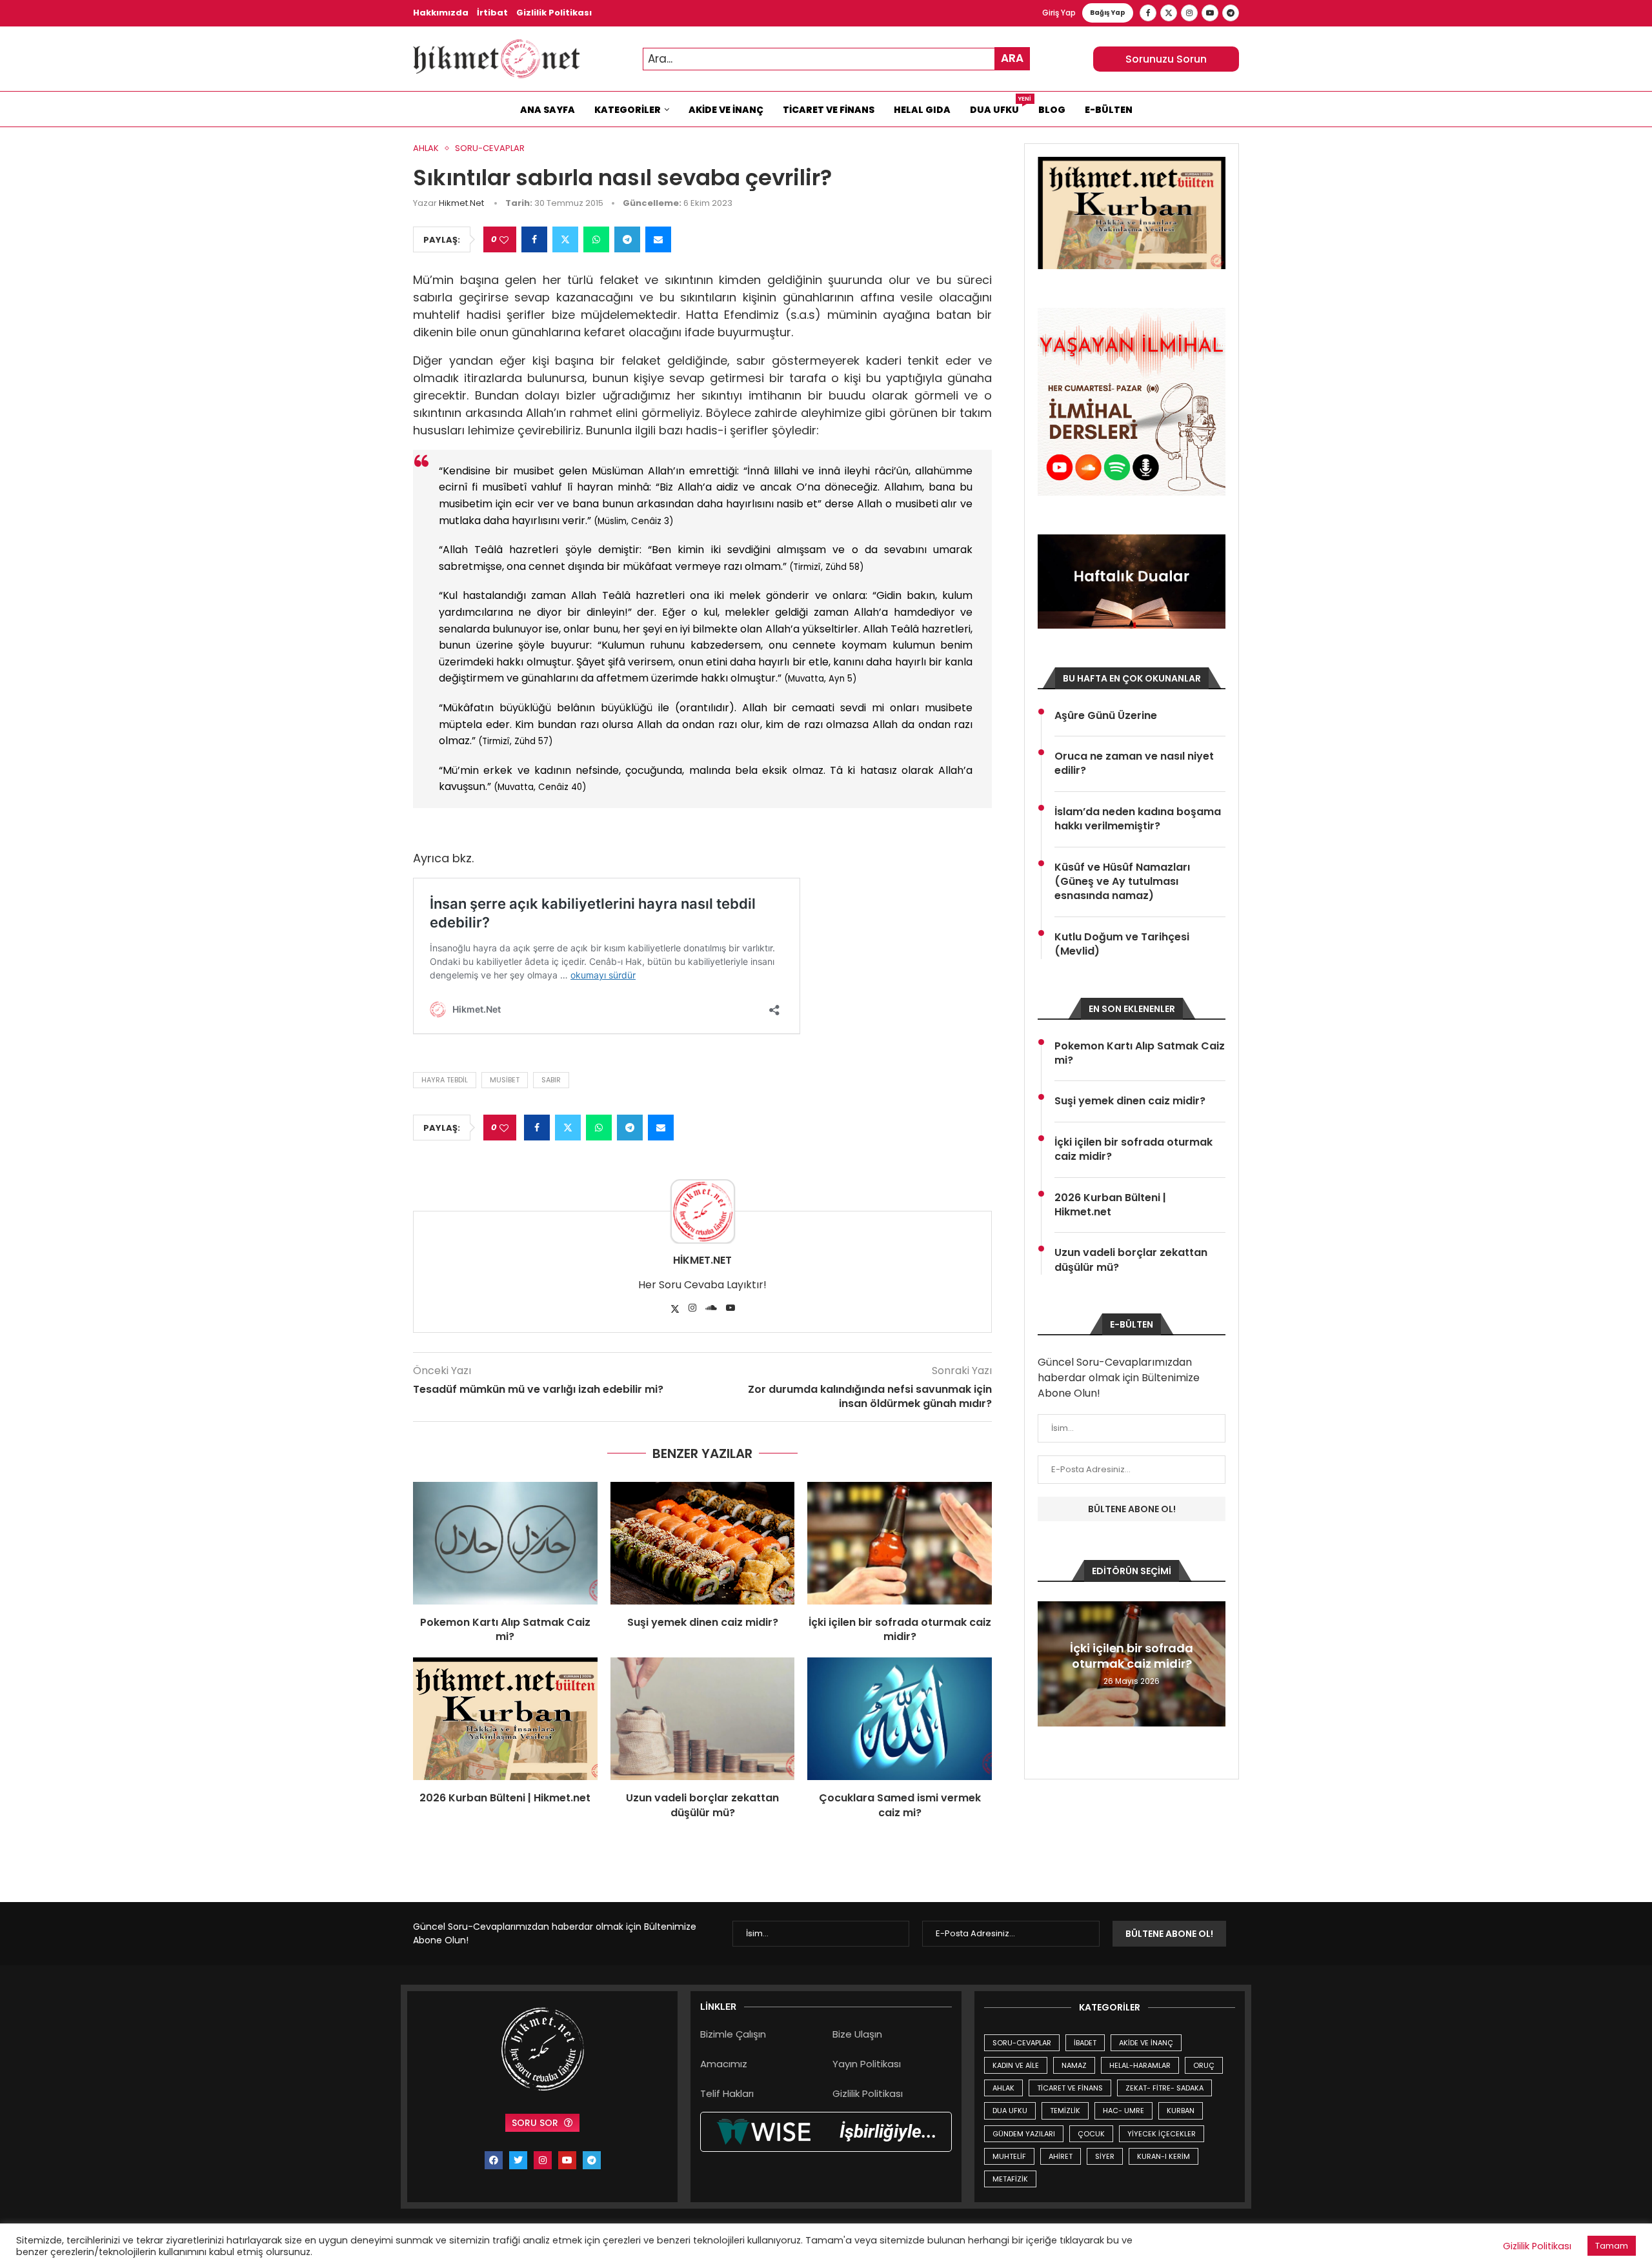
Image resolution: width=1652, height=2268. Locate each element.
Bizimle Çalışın (733, 2034)
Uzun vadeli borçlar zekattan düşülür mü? (702, 1805)
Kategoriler (628, 110)
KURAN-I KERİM (1163, 2156)
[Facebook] (1148, 13)
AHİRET (1061, 2156)
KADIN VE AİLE (1016, 2065)
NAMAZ (1074, 2065)
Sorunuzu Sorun (1166, 59)
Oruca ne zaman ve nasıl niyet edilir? (1134, 764)
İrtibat (492, 13)
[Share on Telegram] (627, 239)
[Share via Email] (658, 239)
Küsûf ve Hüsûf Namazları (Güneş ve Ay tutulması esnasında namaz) (1122, 882)
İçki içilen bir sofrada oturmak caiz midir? (900, 1629)
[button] (1049, 1663)
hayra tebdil (445, 1080)
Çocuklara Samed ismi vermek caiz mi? (900, 1805)
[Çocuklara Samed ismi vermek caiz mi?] (900, 1719)
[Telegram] (1231, 13)
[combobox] (836, 59)
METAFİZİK (1010, 2179)
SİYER (1105, 2156)
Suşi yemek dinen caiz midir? (703, 1622)
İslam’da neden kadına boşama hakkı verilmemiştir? (1138, 819)
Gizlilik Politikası (554, 13)
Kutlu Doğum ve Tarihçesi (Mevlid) (1122, 944)
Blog (1052, 110)
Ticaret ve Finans (829, 110)
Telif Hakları (727, 2093)
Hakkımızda (441, 13)
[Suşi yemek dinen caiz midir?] (703, 1543)
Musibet (505, 1080)
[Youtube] (1210, 13)
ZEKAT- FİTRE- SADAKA (1164, 2088)
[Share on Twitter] (565, 239)
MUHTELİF (1009, 2156)
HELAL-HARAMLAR (1140, 2065)
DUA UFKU (1010, 2111)
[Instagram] (1189, 13)
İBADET (1085, 2043)
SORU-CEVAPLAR (1022, 2043)
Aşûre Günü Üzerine (1106, 716)
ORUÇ (1204, 2065)
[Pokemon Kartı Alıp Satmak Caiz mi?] (505, 1543)
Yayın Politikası (867, 2064)
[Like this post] (504, 240)
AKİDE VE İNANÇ (1146, 2043)
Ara (1012, 58)
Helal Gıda (922, 110)
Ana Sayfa (548, 110)
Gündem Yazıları (1024, 2134)
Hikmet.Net (461, 203)
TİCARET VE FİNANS (1070, 2088)
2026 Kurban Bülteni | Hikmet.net (505, 1798)
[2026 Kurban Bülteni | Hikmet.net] (505, 1719)
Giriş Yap (1059, 13)
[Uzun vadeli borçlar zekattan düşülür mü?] (703, 1719)
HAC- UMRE (1123, 2111)
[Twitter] (1169, 13)
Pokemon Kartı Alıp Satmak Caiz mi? (505, 1629)
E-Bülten (1109, 110)
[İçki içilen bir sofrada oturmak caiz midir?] (900, 1543)
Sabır (551, 1080)
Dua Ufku (999, 106)
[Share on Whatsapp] (596, 239)
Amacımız (724, 2064)
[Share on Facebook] (534, 239)
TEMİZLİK (1065, 2111)
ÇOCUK (1091, 2134)
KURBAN (1181, 2111)
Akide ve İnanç (726, 110)
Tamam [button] (1612, 2246)
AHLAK (1003, 2088)
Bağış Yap (1108, 13)
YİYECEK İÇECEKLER (1162, 2134)
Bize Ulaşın (857, 2034)
